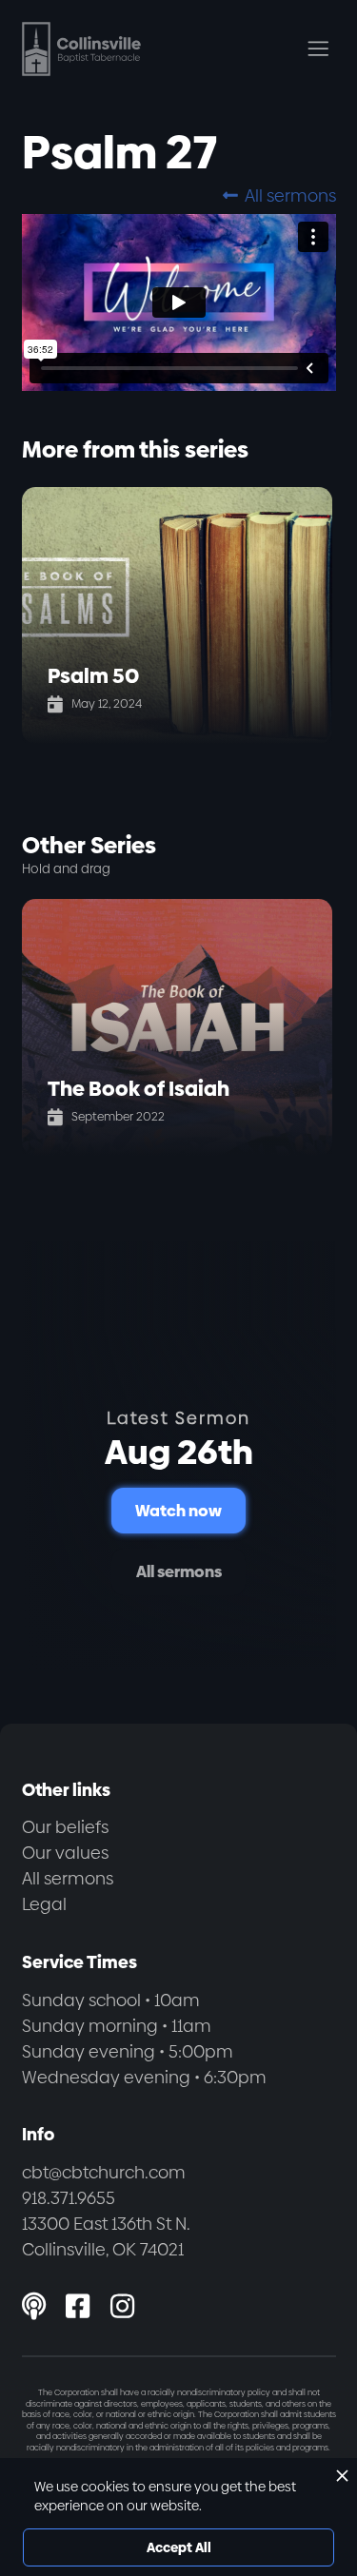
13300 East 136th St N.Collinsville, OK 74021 (106, 2236)
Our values (65, 1853)
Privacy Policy (50, 2516)
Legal (44, 1904)
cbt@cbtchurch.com (104, 2172)
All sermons (279, 195)
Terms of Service (133, 2516)
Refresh (181, 2488)
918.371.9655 (69, 2198)
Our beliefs (65, 1827)
